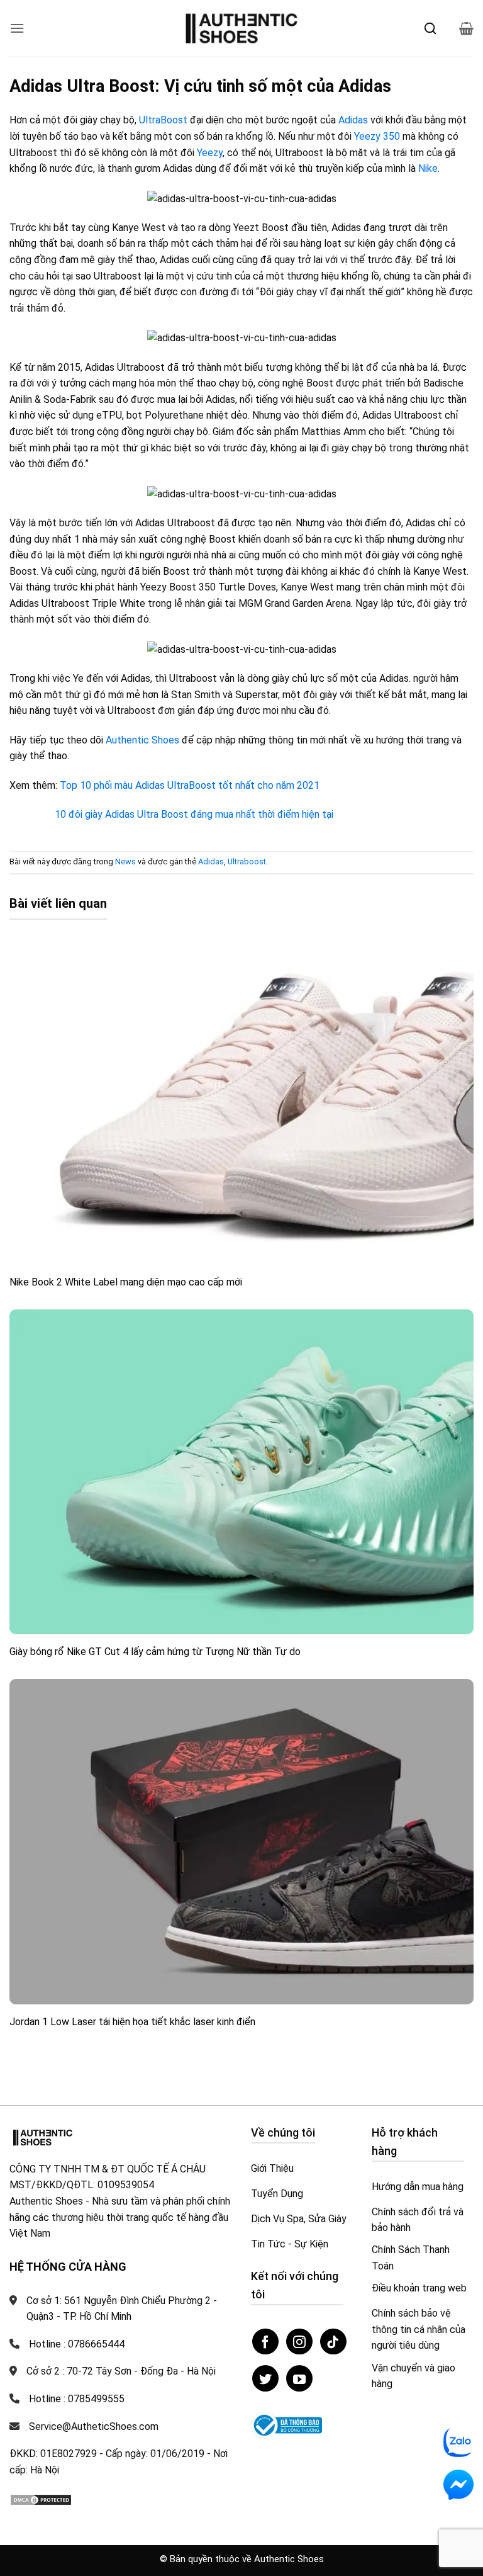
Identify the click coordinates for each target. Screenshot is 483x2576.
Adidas (353, 120)
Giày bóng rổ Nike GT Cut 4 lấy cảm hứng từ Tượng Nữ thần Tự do (155, 1652)
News (125, 861)
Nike (428, 168)
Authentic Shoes (142, 740)
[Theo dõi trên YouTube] (299, 2378)
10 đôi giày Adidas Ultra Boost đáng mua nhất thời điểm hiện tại (194, 814)
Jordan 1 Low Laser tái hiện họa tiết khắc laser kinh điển (132, 2022)
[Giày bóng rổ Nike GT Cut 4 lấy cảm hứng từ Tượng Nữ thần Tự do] (241, 1472)
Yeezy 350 (377, 136)
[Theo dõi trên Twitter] (265, 2378)
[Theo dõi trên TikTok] (333, 2342)
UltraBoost (163, 120)
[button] (17, 28)
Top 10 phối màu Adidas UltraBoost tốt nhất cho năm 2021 (190, 785)
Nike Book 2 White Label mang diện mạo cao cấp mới (126, 1282)
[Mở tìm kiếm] (430, 28)
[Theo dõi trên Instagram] (299, 2342)
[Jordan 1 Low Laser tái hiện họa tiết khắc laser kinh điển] (241, 1842)
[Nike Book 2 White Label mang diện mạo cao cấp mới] (241, 1103)
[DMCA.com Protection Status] (41, 2499)
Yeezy (210, 153)
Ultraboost (247, 861)
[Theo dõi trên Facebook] (265, 2342)
